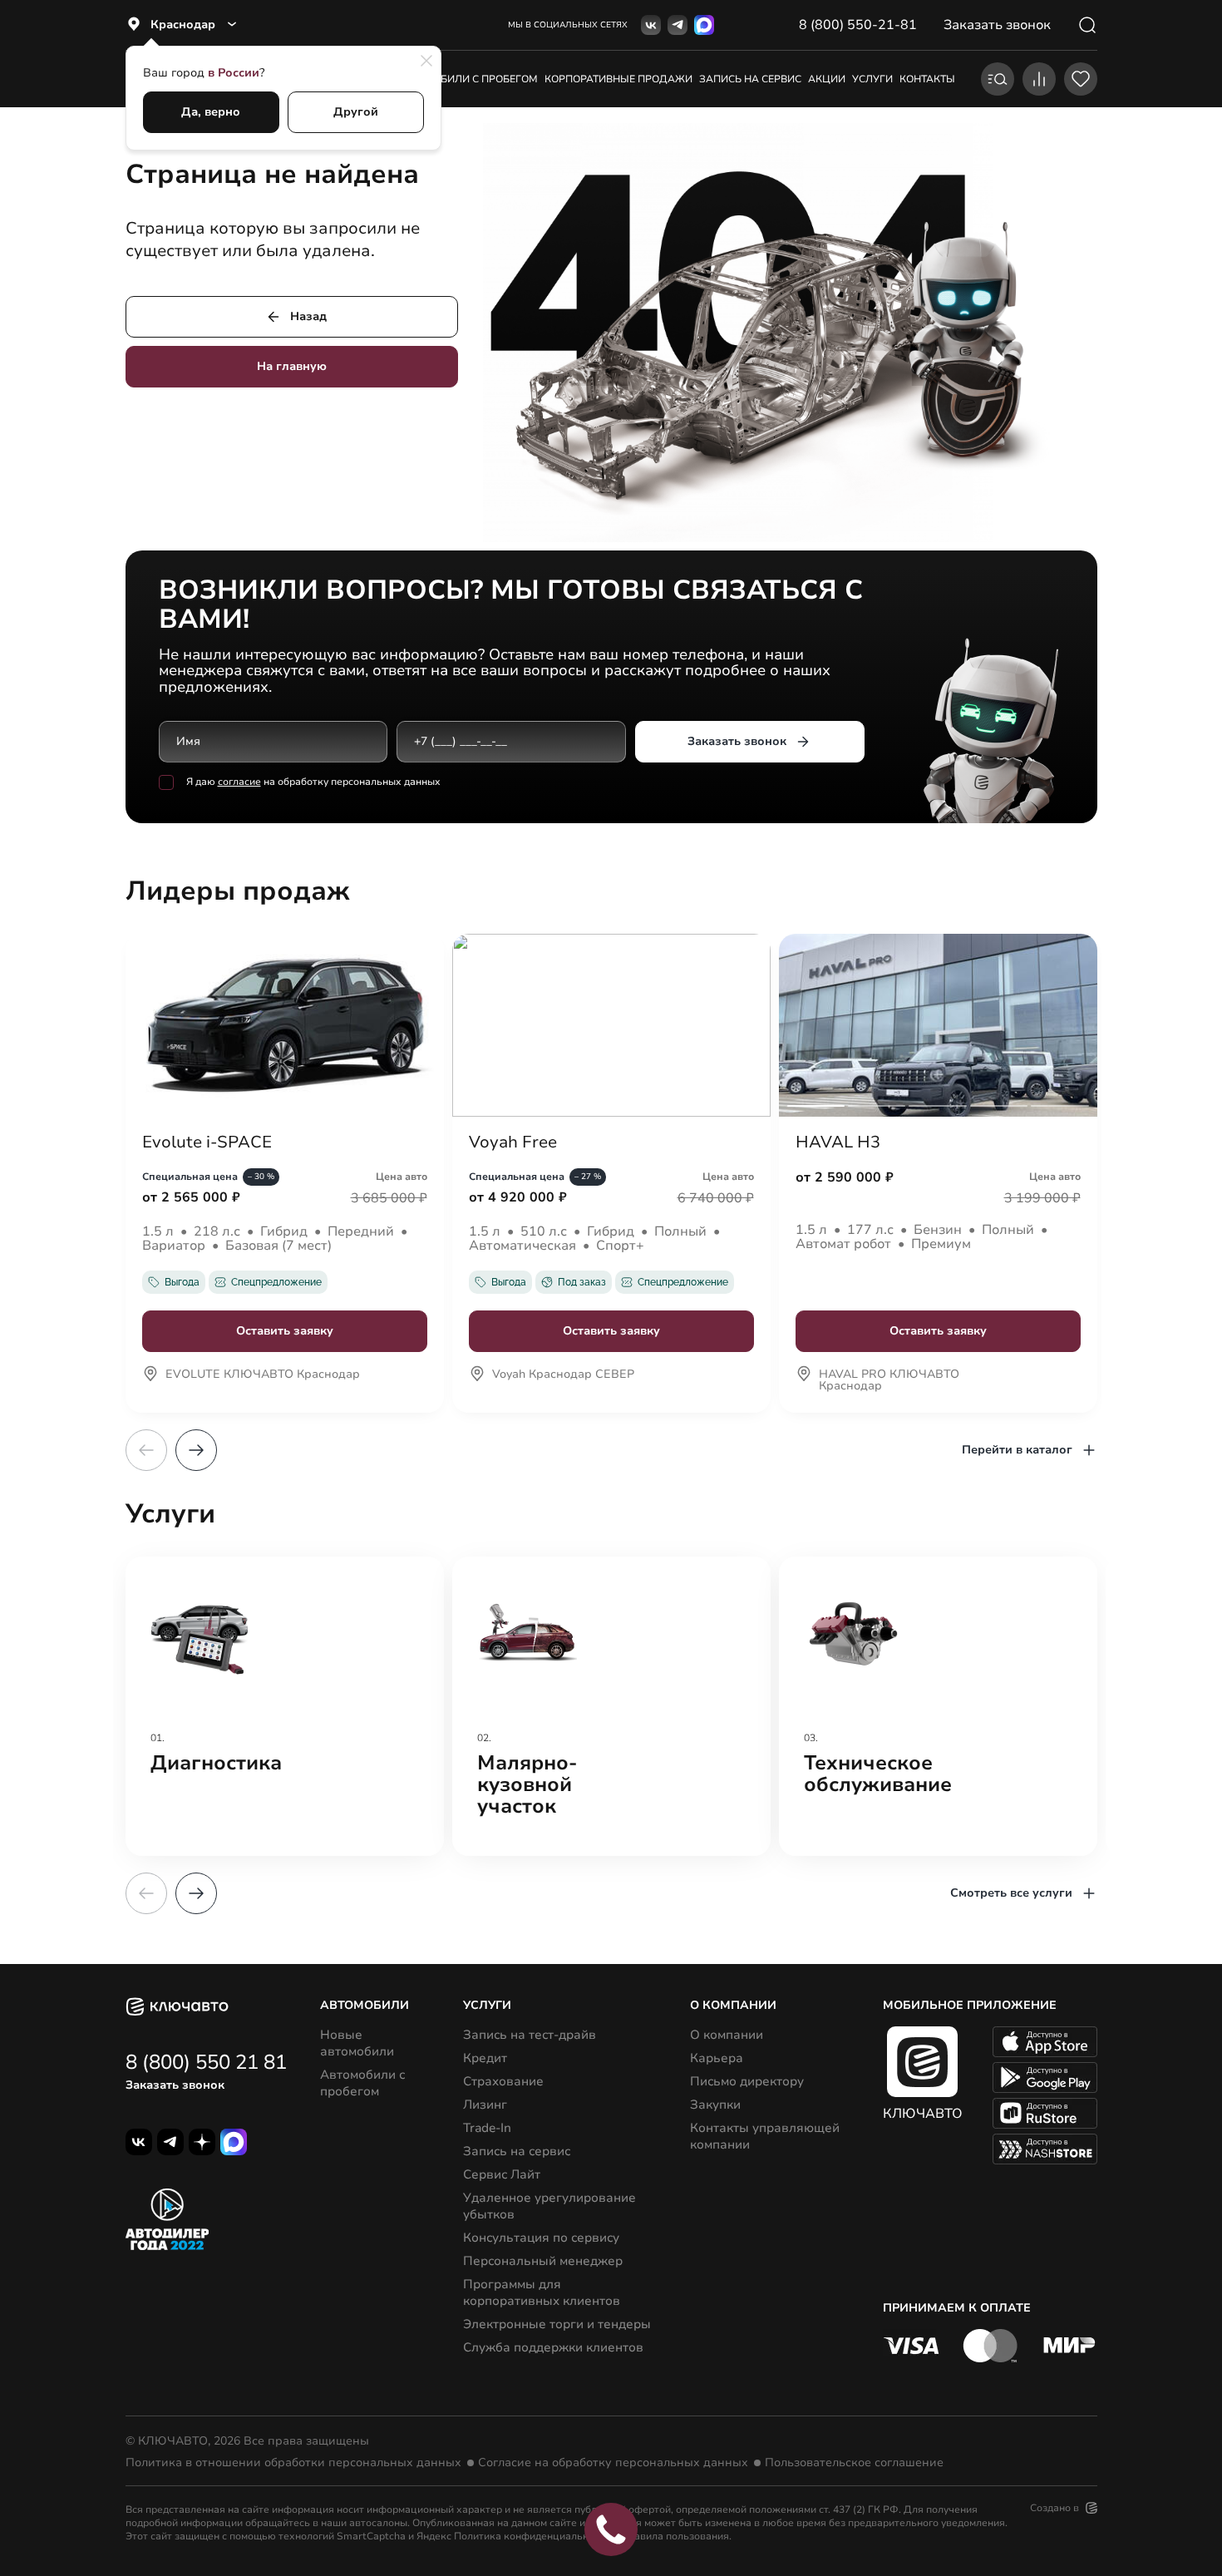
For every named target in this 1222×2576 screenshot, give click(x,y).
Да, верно (211, 112)
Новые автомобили (357, 2043)
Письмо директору (747, 2081)
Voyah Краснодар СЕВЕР (563, 1375)
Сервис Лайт (502, 2174)
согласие (239, 782)
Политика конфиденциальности (532, 2536)
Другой (356, 112)
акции (827, 79)
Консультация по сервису (541, 2238)
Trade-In (487, 2128)
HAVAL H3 (838, 1142)
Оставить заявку (285, 1331)
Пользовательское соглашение (854, 2463)
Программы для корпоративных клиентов (542, 2292)
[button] (196, 1450)
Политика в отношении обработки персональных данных (293, 2463)
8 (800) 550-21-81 (858, 25)
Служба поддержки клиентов (553, 2347)
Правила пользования (675, 2536)
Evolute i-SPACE (207, 1142)
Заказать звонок (737, 741)
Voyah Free (513, 1142)
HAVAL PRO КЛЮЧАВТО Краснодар (889, 1381)
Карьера (717, 2058)
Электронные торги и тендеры (557, 2324)
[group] (285, 1706)
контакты (927, 79)
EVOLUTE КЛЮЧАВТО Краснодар (263, 1375)
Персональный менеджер (543, 2261)
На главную (292, 366)
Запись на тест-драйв (530, 2035)
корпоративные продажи (618, 79)
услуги (872, 79)
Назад (308, 316)
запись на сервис (750, 79)
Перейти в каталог (1017, 1450)
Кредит (485, 2058)
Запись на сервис (517, 2151)
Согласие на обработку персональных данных (613, 2463)
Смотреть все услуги (1011, 1893)
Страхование (503, 2081)
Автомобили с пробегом (468, 79)
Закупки (715, 2105)
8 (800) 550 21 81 (206, 2062)
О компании (727, 2035)
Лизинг (485, 2105)
